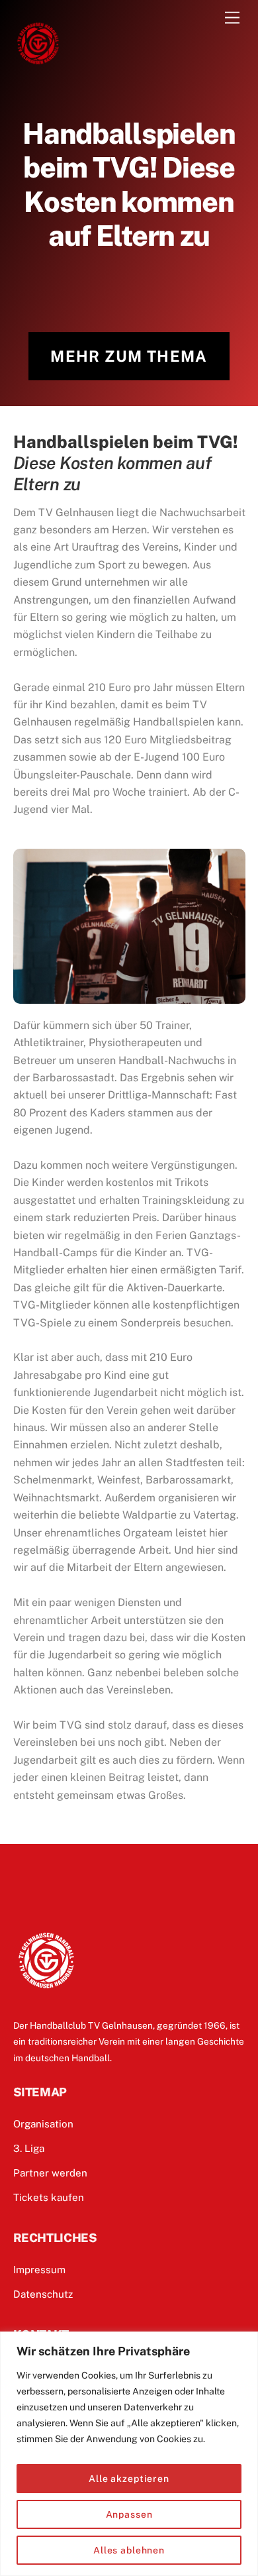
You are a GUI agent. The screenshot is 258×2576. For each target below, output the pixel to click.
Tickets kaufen (49, 2197)
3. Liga (29, 2148)
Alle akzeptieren (129, 2479)
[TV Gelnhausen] (38, 62)
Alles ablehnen (129, 2550)
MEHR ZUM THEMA (129, 356)
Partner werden (50, 2173)
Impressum (39, 2270)
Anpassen (129, 2514)
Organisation (43, 2124)
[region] (129, 2454)
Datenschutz (43, 2294)
